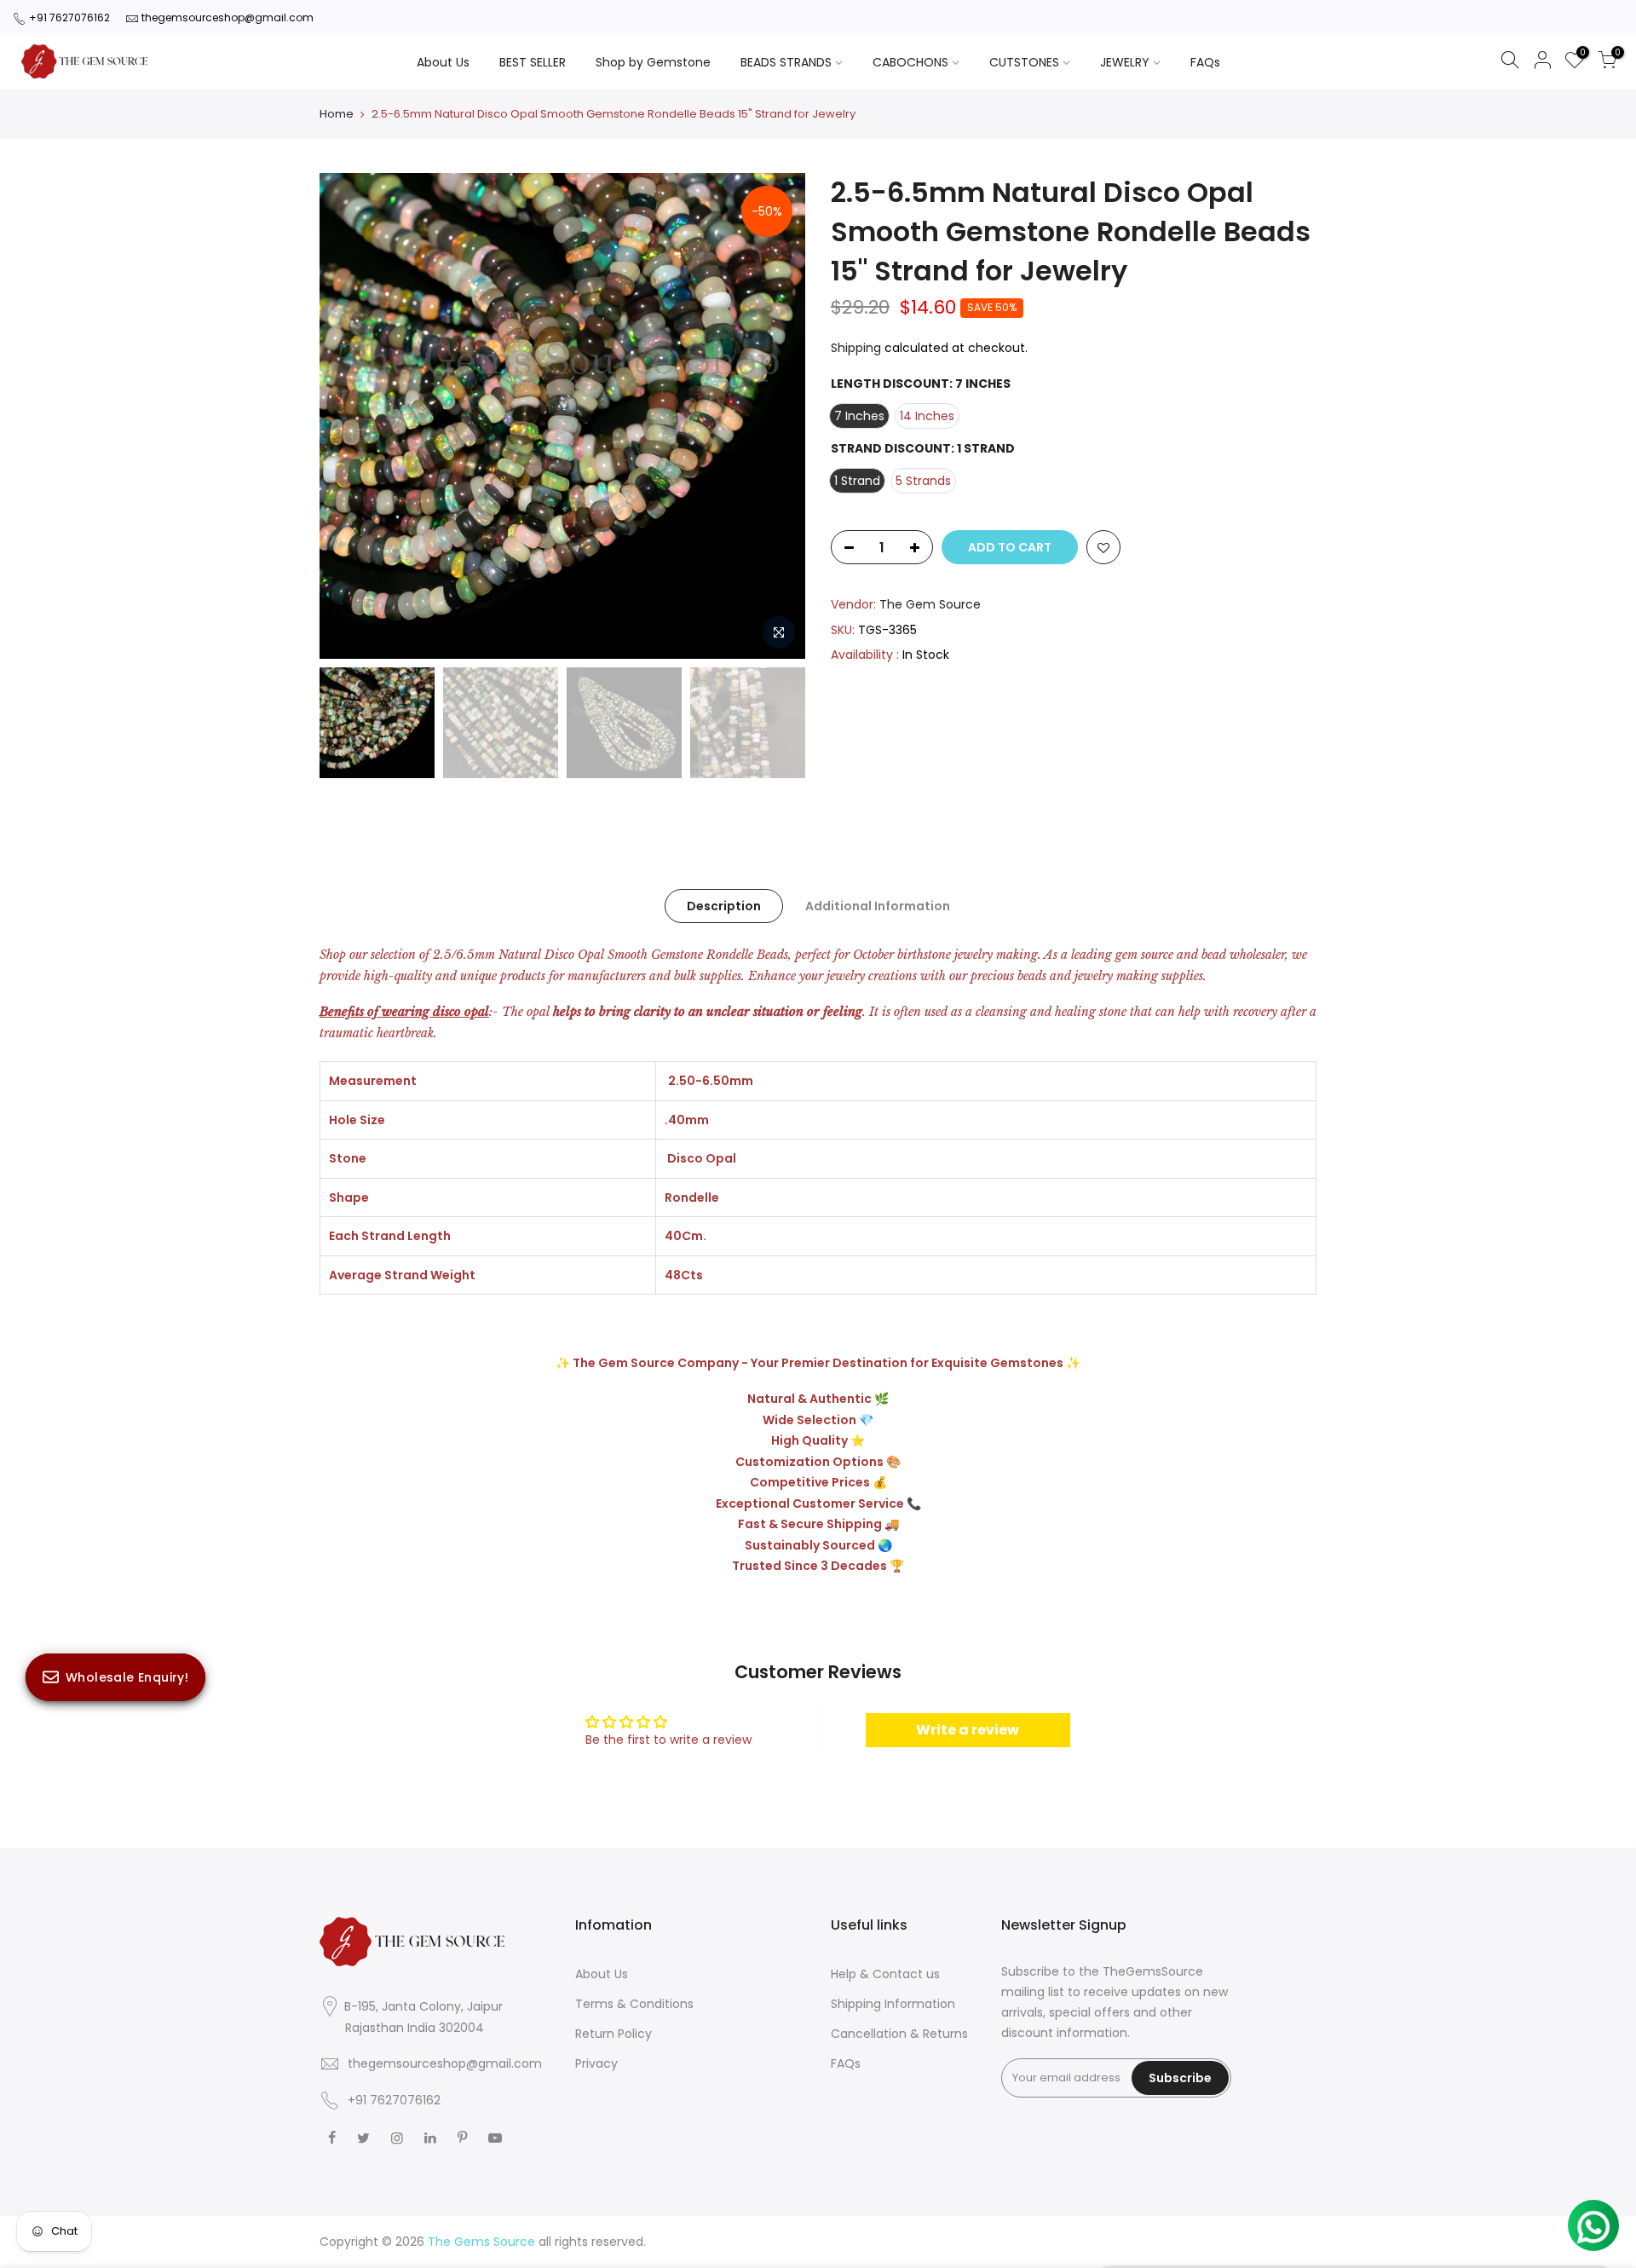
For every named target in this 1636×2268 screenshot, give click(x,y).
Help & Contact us (885, 1974)
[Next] (775, 416)
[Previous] (349, 416)
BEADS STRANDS (786, 62)
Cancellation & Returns (899, 2034)
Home (337, 114)
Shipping (856, 348)
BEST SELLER (533, 62)
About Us (443, 62)
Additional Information (878, 906)
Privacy (596, 2063)
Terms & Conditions (634, 2004)
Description (724, 906)
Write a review (968, 1730)
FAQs (1205, 62)
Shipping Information (893, 2004)
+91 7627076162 (69, 17)
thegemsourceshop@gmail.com (228, 17)
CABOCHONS (910, 62)
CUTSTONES (1024, 62)
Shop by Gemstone (653, 62)
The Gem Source (930, 604)
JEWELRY (1125, 62)
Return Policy (613, 2034)
